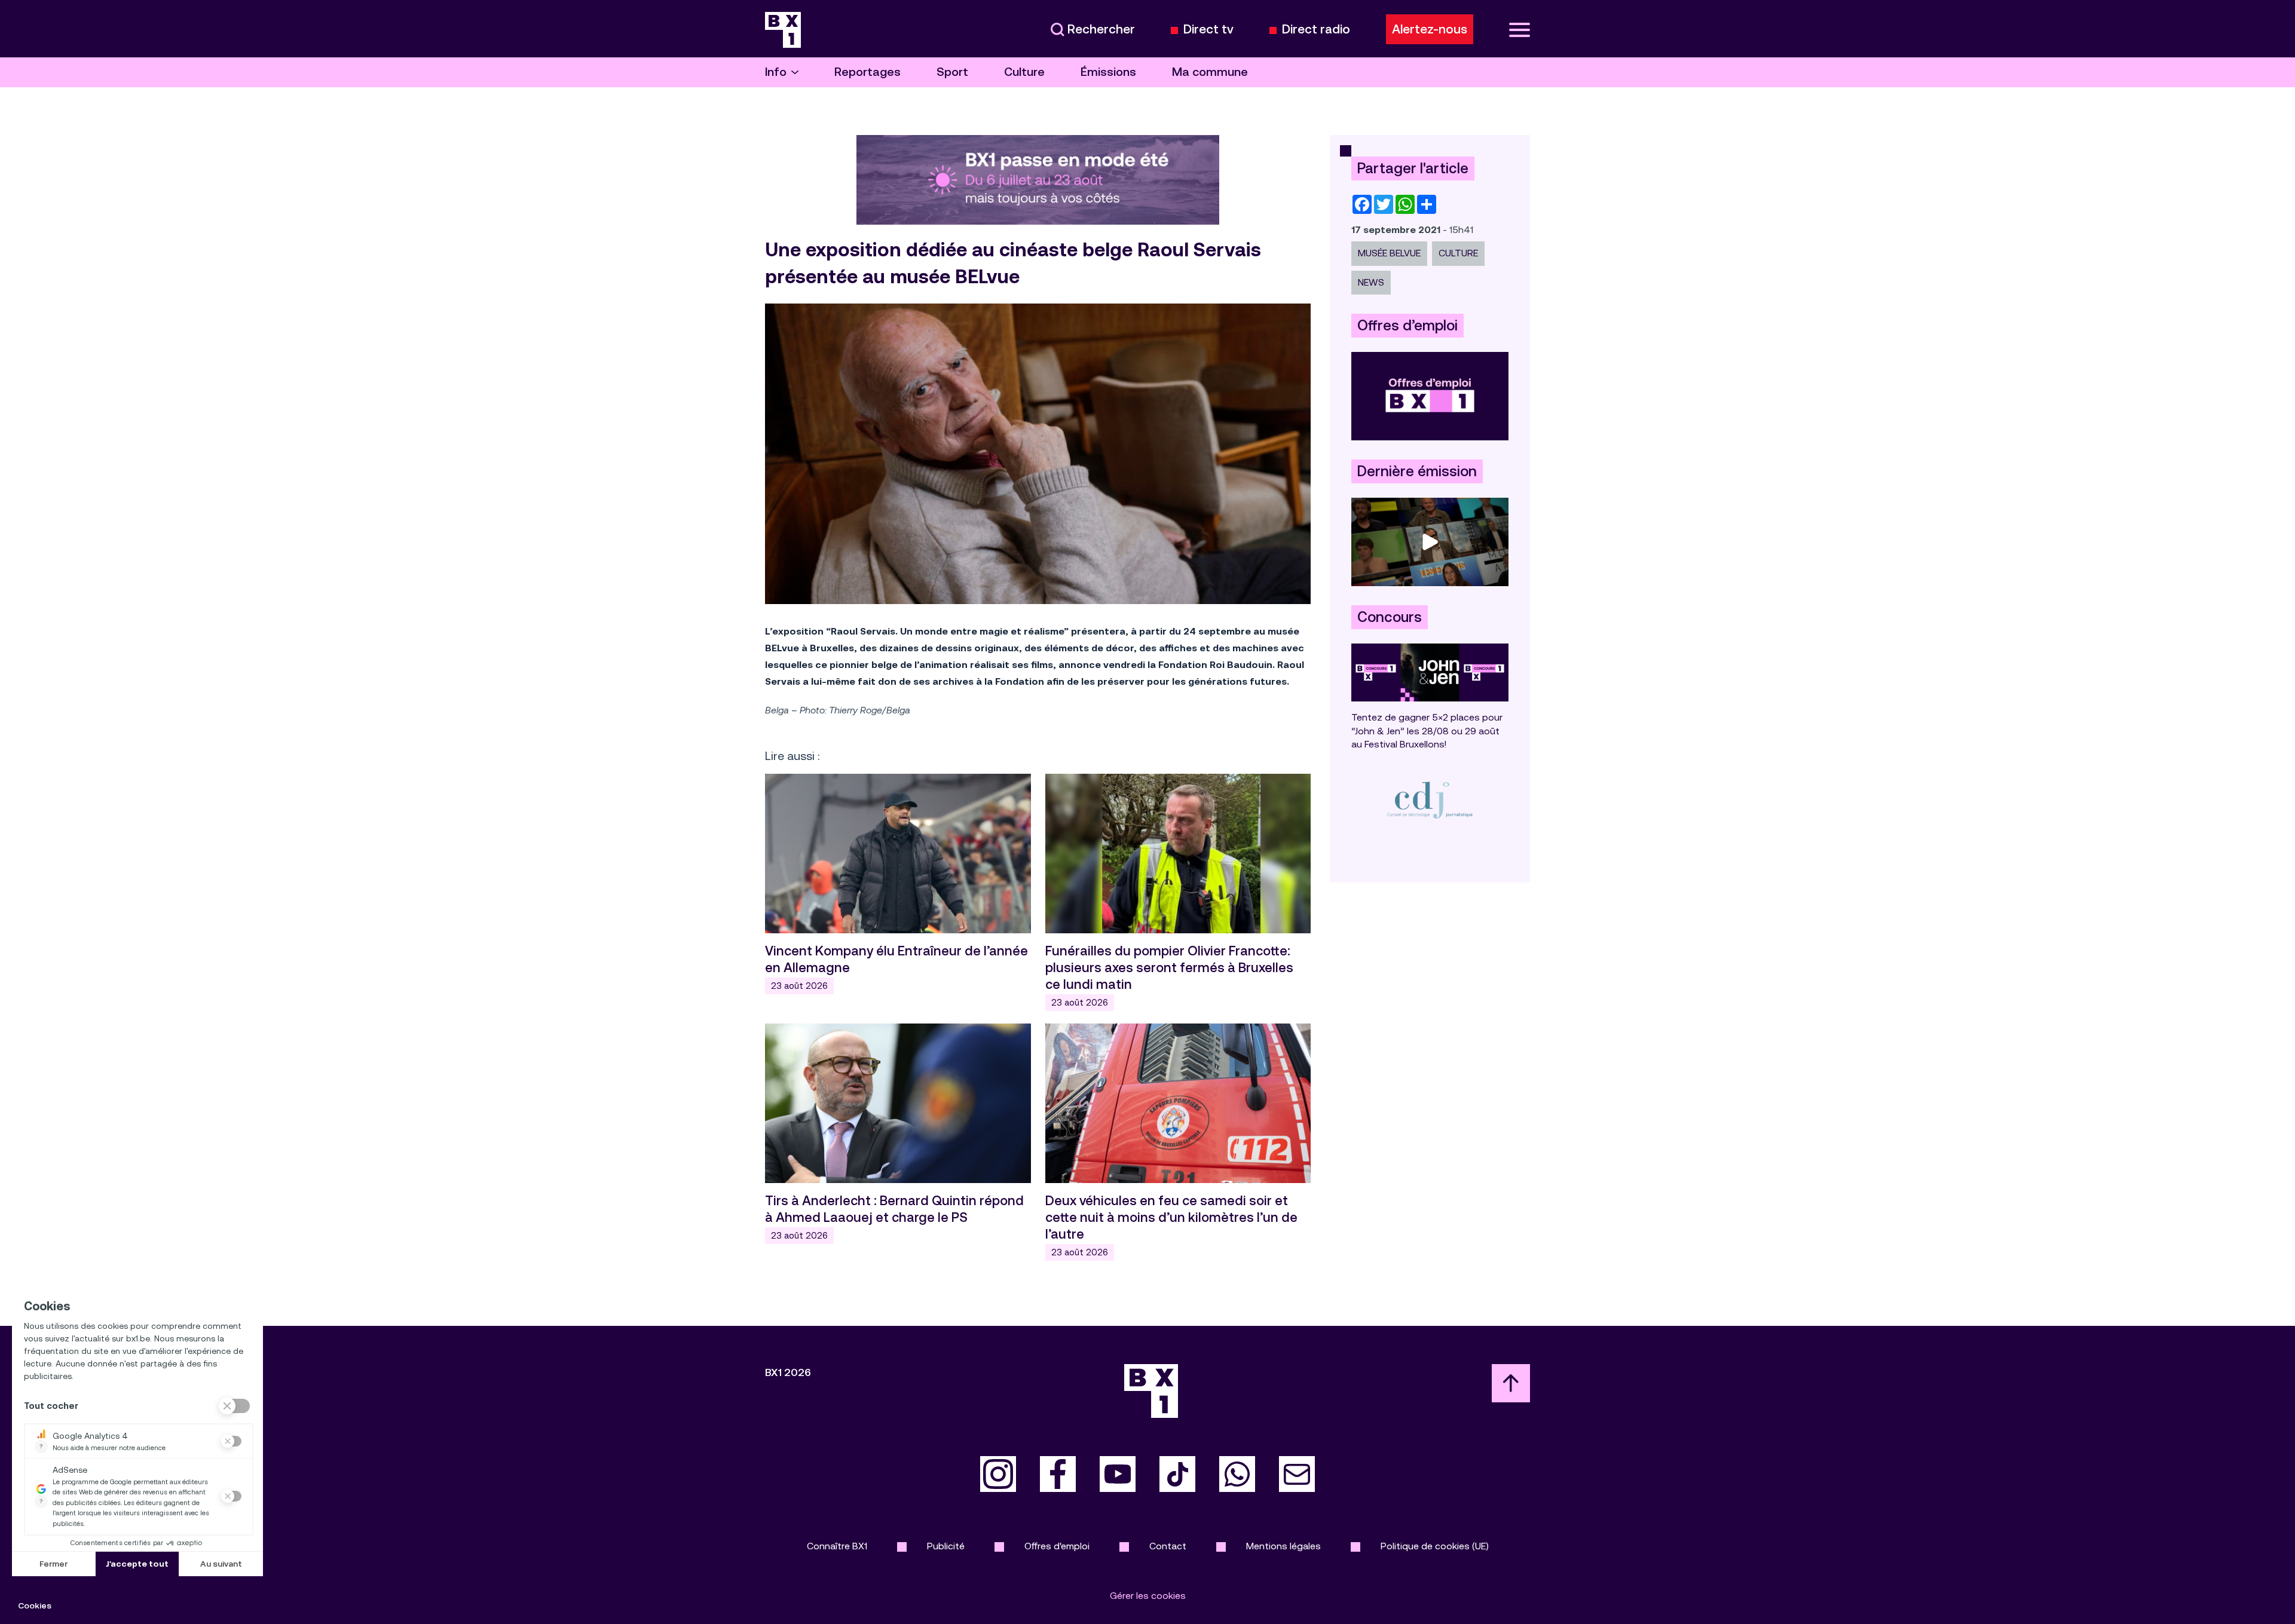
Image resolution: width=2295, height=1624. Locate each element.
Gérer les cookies (1148, 1596)
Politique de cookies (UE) (1435, 1546)
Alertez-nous (1430, 29)
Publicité (946, 1546)
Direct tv (1208, 30)
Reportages (867, 72)
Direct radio (1316, 30)
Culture (1024, 72)
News (1371, 282)
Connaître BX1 (837, 1546)
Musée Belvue (1389, 253)
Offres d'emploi (1057, 1546)
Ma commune (1210, 72)
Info (776, 72)
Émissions (1108, 72)
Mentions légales (1283, 1546)
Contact (1168, 1546)
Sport (952, 72)
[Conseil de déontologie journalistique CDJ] (1430, 800)
